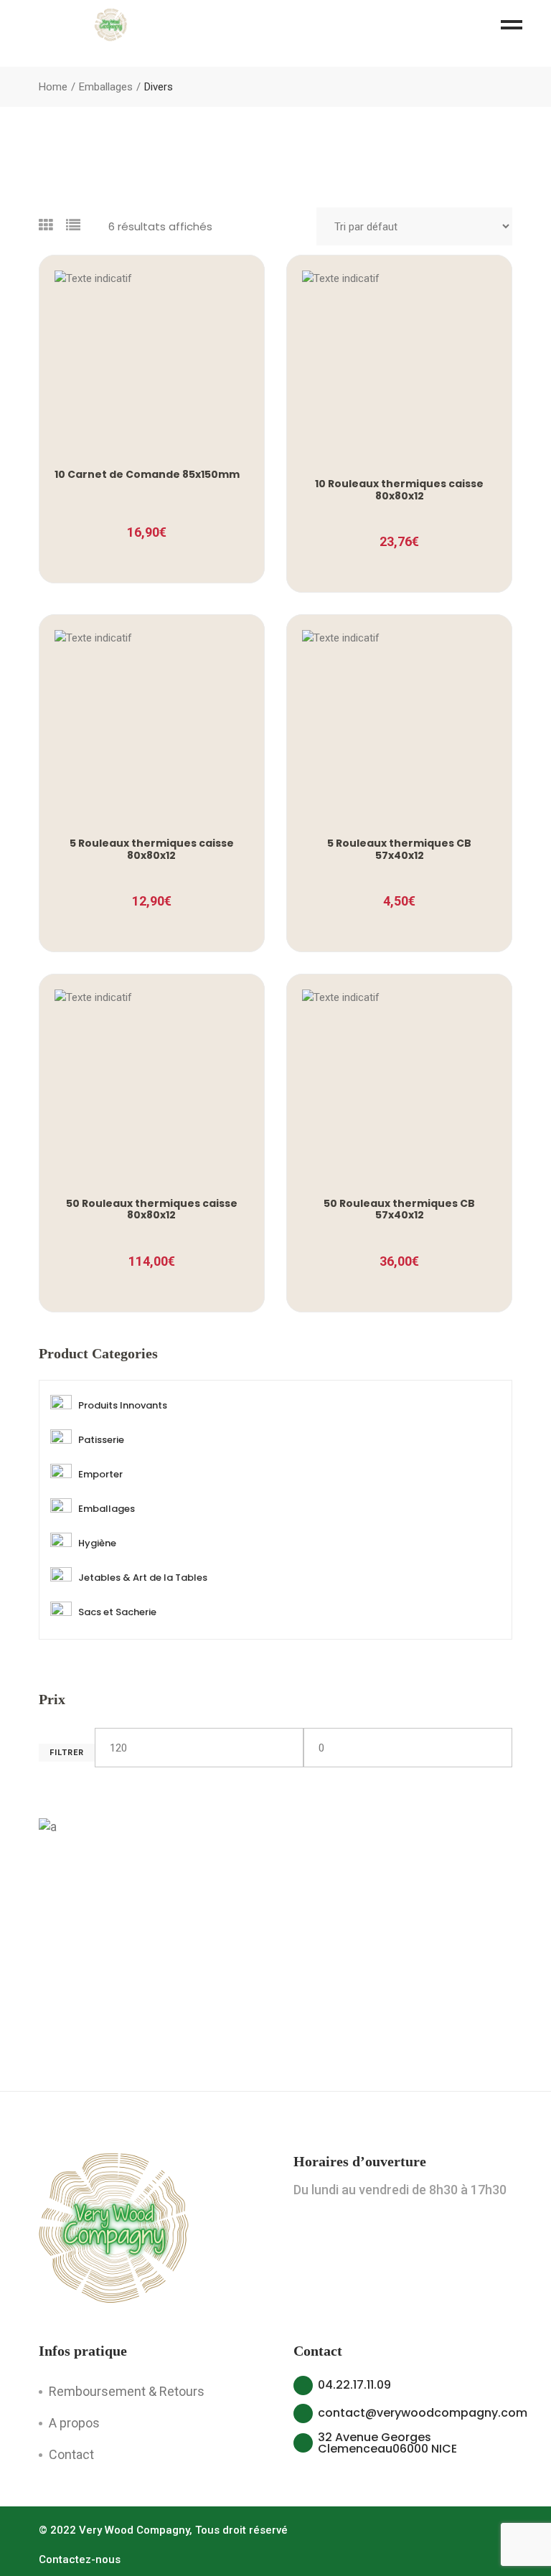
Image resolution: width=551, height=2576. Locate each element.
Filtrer (67, 1753)
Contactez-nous (80, 2559)
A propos (74, 2423)
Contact (71, 2454)
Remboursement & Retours (127, 2391)
